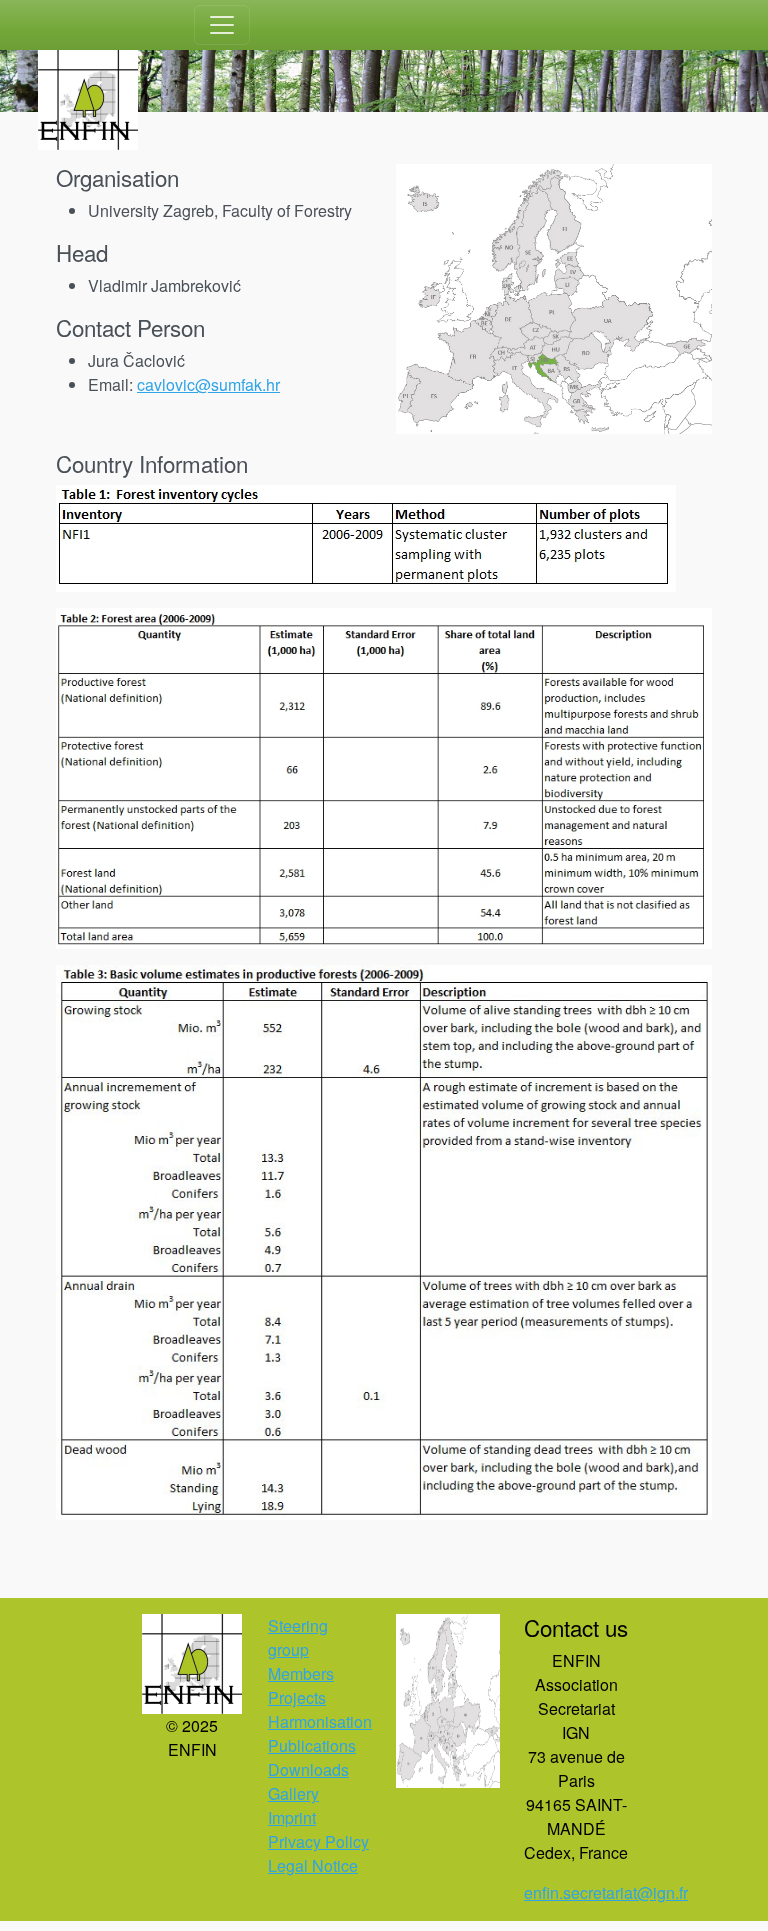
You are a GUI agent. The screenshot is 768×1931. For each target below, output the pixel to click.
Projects (297, 1697)
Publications (312, 1745)
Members (301, 1673)
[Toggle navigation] (222, 25)
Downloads (308, 1769)
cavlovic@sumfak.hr (208, 384)
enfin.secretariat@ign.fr (606, 1892)
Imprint (292, 1817)
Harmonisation (320, 1721)
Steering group (298, 1637)
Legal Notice (313, 1865)
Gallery (293, 1793)
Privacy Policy (318, 1841)
